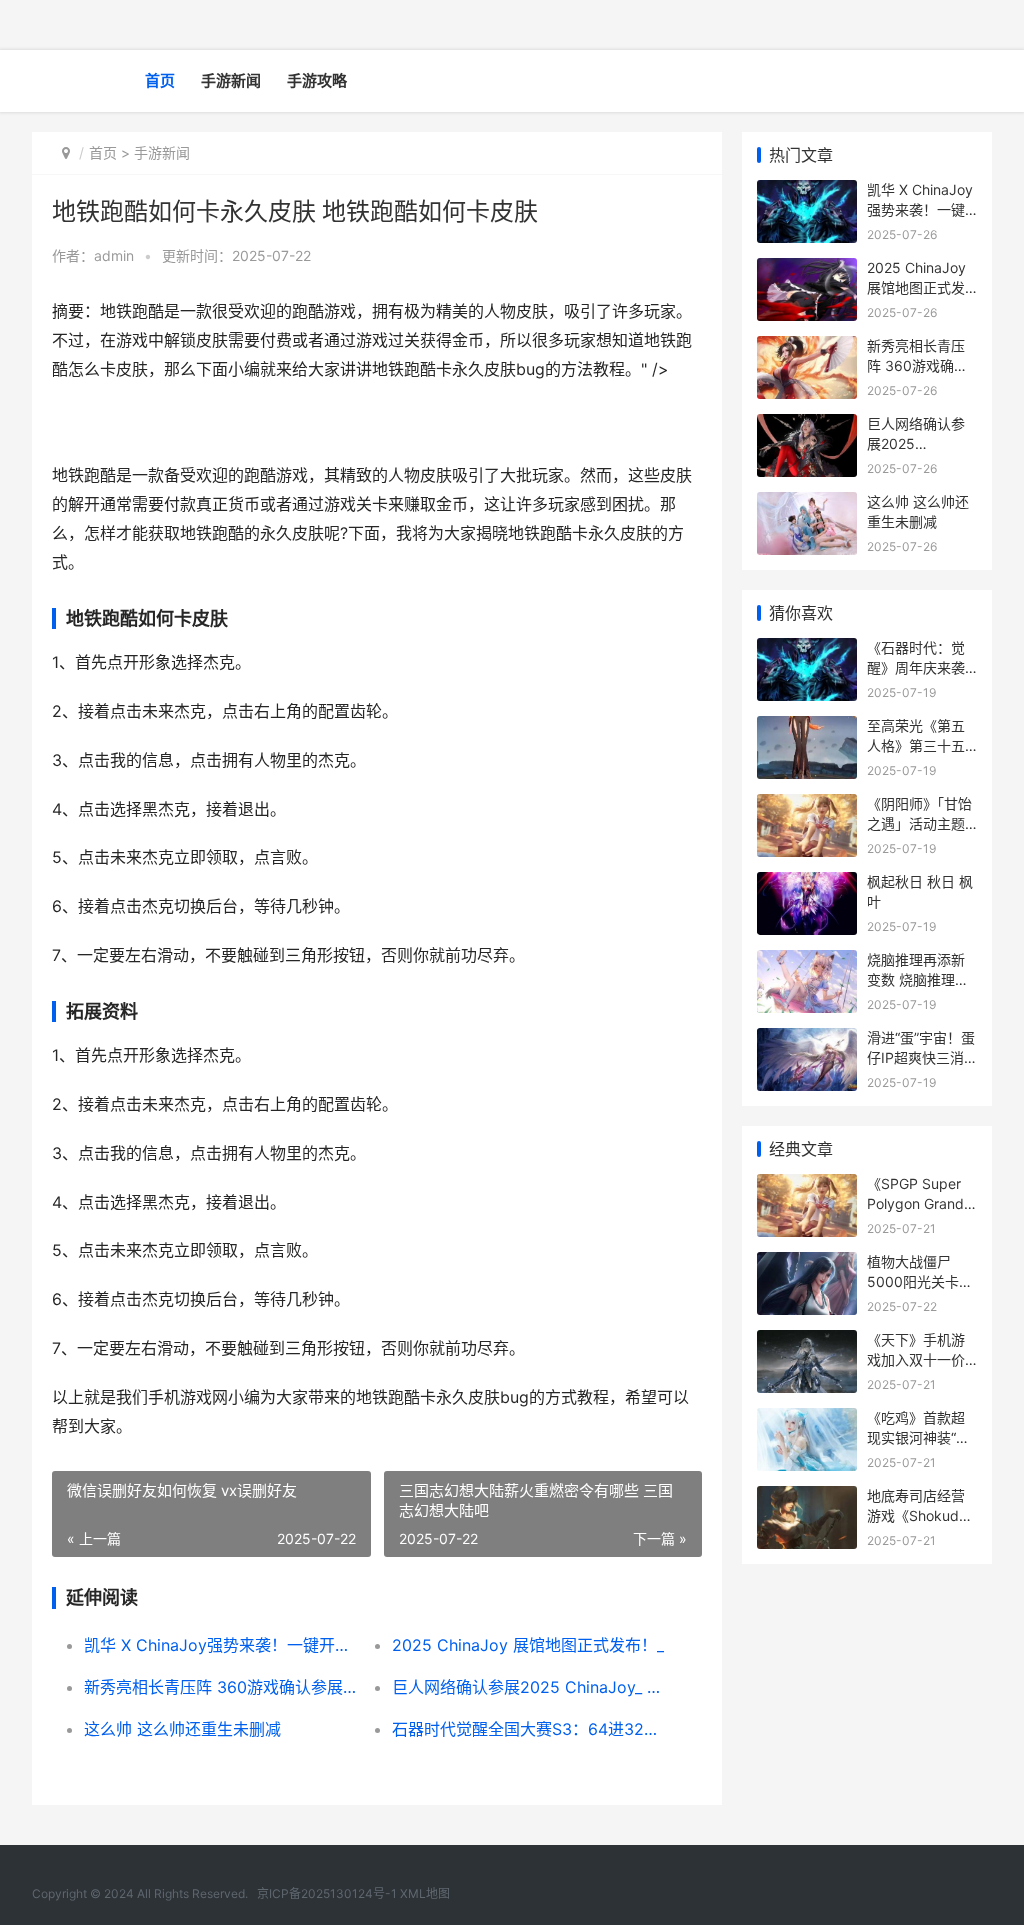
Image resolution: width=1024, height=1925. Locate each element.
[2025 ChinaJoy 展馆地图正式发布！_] (807, 270)
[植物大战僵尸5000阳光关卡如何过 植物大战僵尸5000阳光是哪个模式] (807, 1264)
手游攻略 (317, 80)
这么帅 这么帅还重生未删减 (182, 1729)
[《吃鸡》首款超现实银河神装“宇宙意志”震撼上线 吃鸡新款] (807, 1420)
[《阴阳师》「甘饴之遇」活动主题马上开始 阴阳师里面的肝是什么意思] (807, 806)
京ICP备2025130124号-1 (327, 1893)
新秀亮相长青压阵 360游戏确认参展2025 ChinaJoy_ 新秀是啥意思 (223, 1687)
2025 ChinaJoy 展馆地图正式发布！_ (528, 1645)
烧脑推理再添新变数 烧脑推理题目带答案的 (918, 979)
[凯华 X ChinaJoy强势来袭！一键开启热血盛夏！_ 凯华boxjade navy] (807, 192)
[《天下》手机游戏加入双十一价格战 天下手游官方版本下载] (807, 1342)
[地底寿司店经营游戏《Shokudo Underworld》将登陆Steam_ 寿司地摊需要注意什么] (807, 1498)
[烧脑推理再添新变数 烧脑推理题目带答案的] (807, 962)
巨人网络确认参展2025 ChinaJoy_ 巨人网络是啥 (531, 1687)
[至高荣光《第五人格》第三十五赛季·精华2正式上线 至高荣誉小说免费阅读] (807, 728)
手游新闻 (231, 80)
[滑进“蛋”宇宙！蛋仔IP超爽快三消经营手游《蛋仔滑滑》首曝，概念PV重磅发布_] (807, 1040)
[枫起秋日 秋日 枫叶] (807, 884)
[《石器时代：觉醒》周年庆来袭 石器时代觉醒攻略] (807, 650)
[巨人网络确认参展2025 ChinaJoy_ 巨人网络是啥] (807, 426)
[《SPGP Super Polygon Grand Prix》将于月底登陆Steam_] (807, 1186)
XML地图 (425, 1893)
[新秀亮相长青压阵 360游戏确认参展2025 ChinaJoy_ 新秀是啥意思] (807, 348)
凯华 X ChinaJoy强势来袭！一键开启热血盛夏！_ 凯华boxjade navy (223, 1645)
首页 (160, 80)
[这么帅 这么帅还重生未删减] (807, 504)
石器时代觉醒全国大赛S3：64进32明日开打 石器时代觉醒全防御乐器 (531, 1729)
